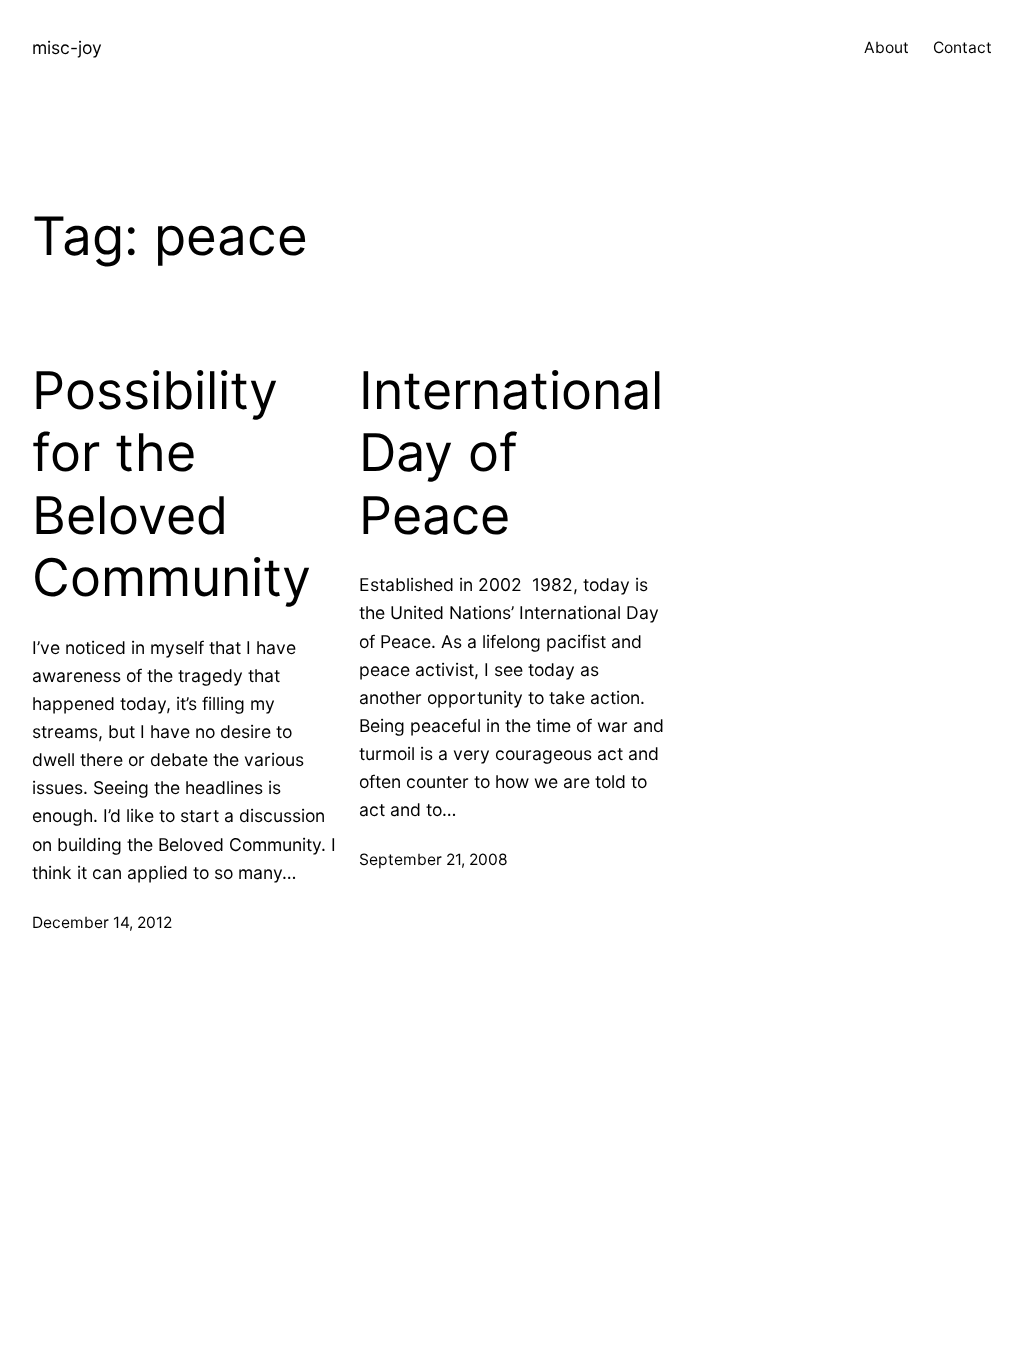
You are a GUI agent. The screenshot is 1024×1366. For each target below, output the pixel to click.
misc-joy (67, 47)
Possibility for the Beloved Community (171, 484)
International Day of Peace (511, 453)
